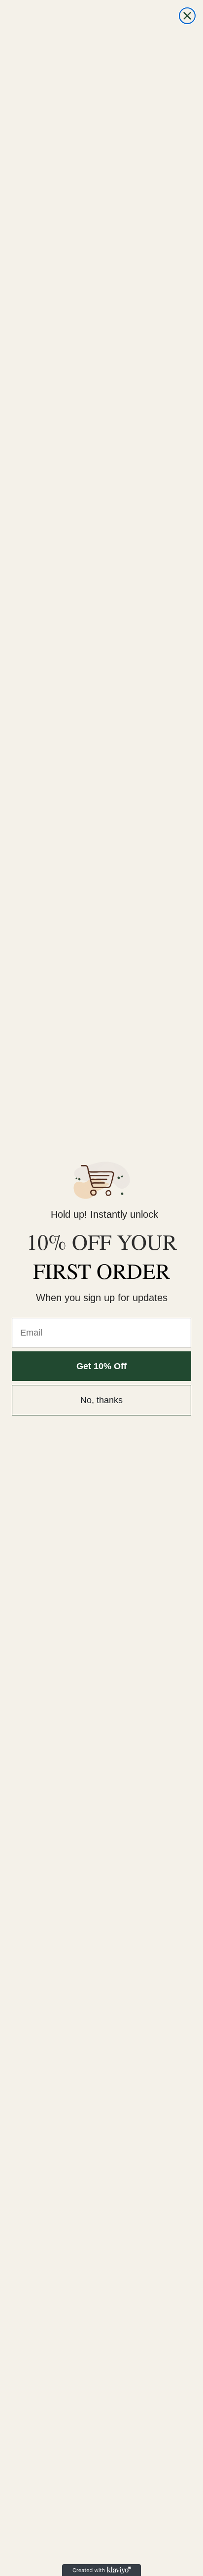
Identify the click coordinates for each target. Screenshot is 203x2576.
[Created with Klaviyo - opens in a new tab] (101, 2570)
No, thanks (101, 1400)
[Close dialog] (187, 16)
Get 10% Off (101, 1366)
